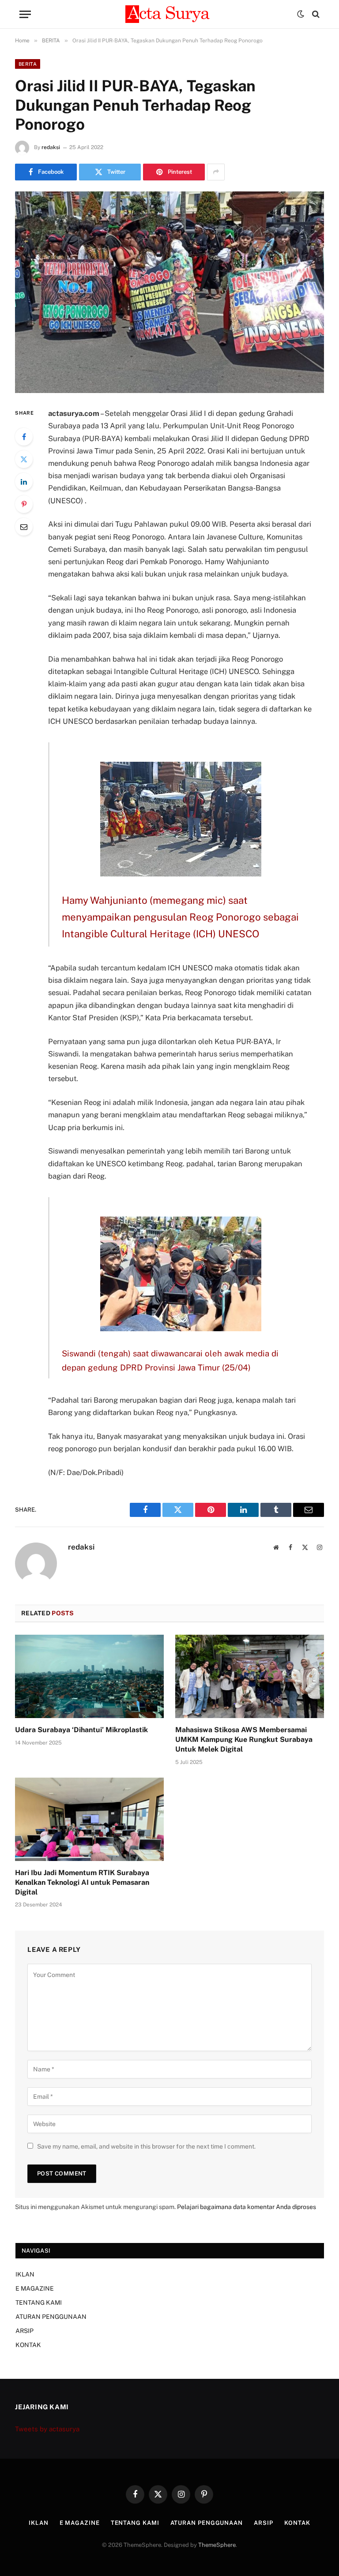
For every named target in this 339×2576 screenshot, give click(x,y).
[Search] (315, 14)
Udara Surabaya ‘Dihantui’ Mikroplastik (81, 1730)
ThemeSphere (217, 2545)
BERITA (28, 64)
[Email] (24, 527)
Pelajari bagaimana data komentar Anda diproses (247, 2207)
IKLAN (25, 2274)
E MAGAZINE (35, 2288)
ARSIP (24, 2331)
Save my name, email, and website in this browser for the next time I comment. (146, 2146)
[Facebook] (24, 437)
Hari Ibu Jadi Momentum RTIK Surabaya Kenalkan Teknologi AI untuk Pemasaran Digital (82, 1882)
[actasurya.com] (169, 14)
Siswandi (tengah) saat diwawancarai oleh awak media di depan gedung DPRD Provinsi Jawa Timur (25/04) (170, 1360)
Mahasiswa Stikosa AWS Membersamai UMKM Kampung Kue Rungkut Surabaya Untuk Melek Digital (244, 1739)
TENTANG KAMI (39, 2303)
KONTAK (28, 2345)
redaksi (51, 147)
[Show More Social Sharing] (216, 172)
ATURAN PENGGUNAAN (51, 2317)
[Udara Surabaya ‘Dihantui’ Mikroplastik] (89, 1677)
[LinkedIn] (24, 482)
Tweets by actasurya (47, 2429)
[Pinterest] (24, 504)
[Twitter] (24, 459)
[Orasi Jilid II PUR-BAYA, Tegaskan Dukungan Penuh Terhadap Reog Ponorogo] (169, 292)
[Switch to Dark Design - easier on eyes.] (301, 14)
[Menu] (25, 14)
